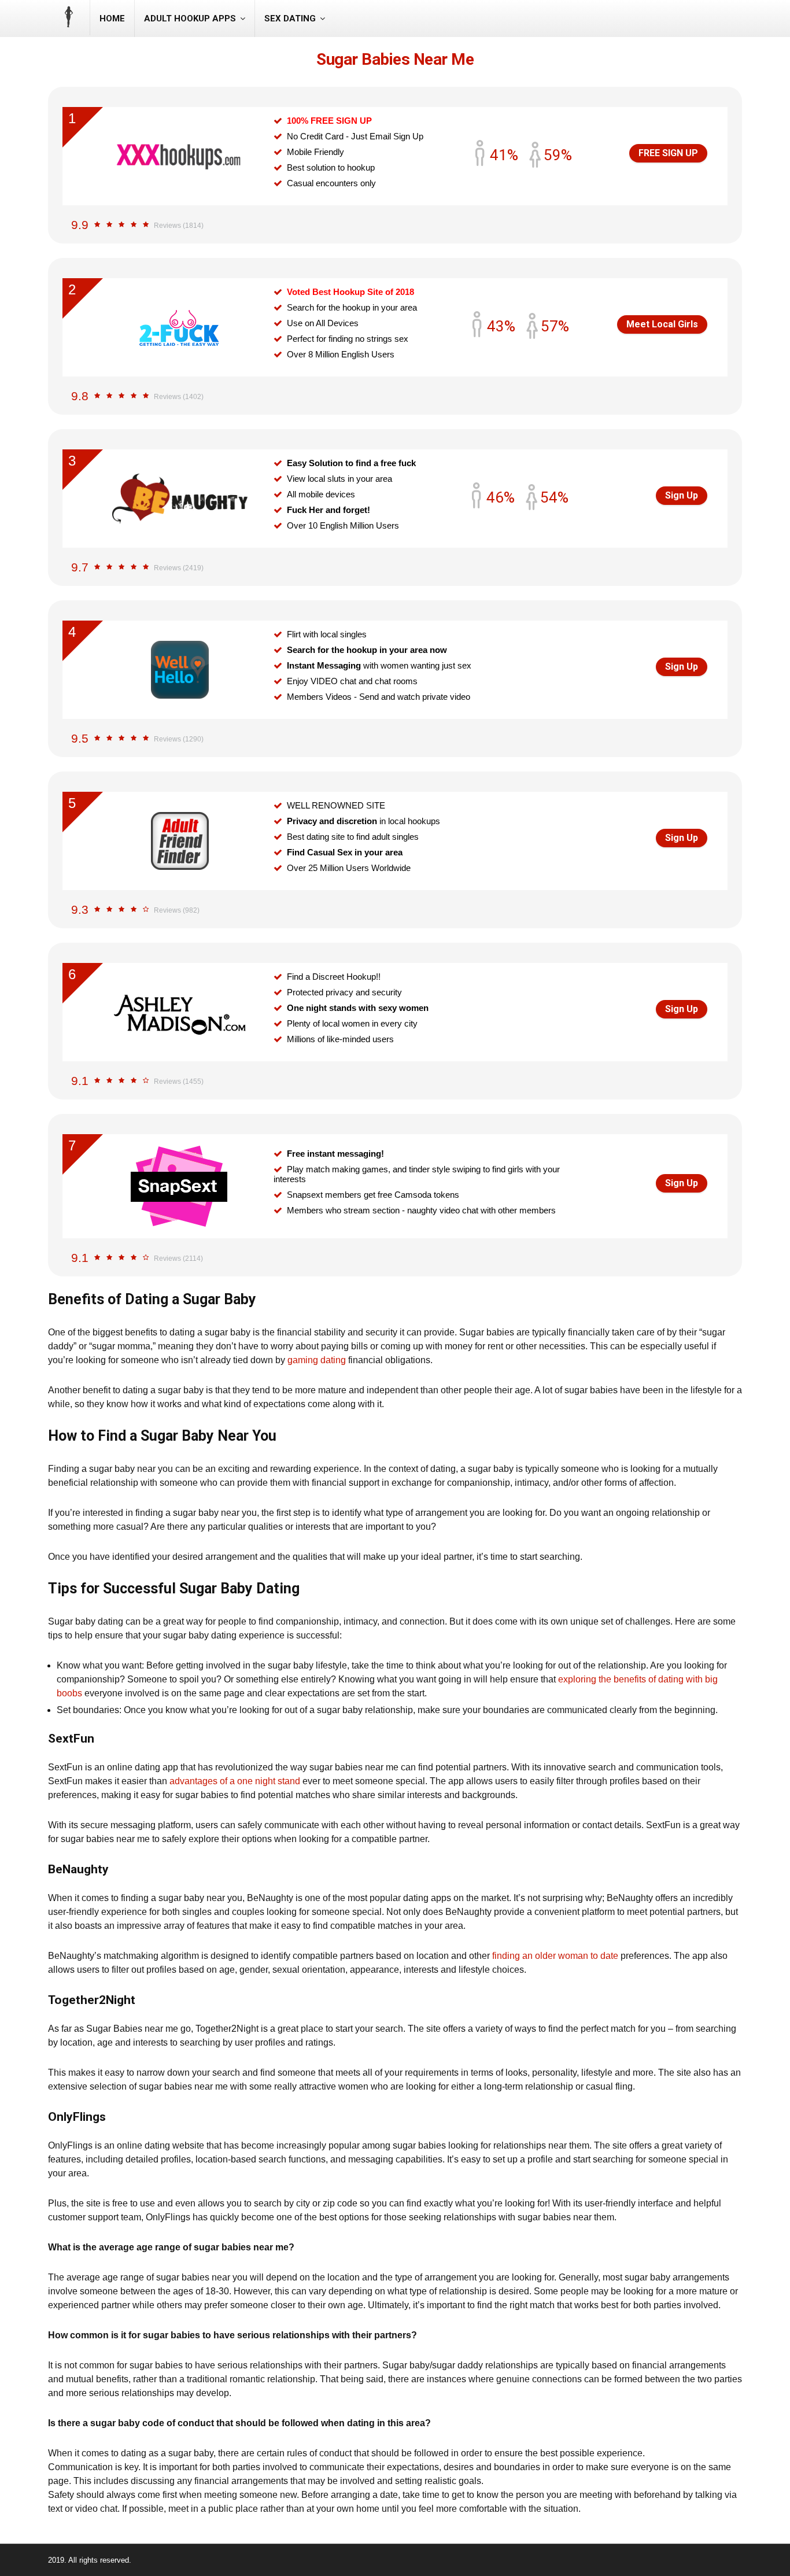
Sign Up (682, 495)
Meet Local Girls (662, 324)
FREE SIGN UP (668, 153)
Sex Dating (290, 19)
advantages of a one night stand (235, 1781)
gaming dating (317, 1360)
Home (112, 19)
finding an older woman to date (555, 1956)
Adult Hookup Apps (190, 19)
